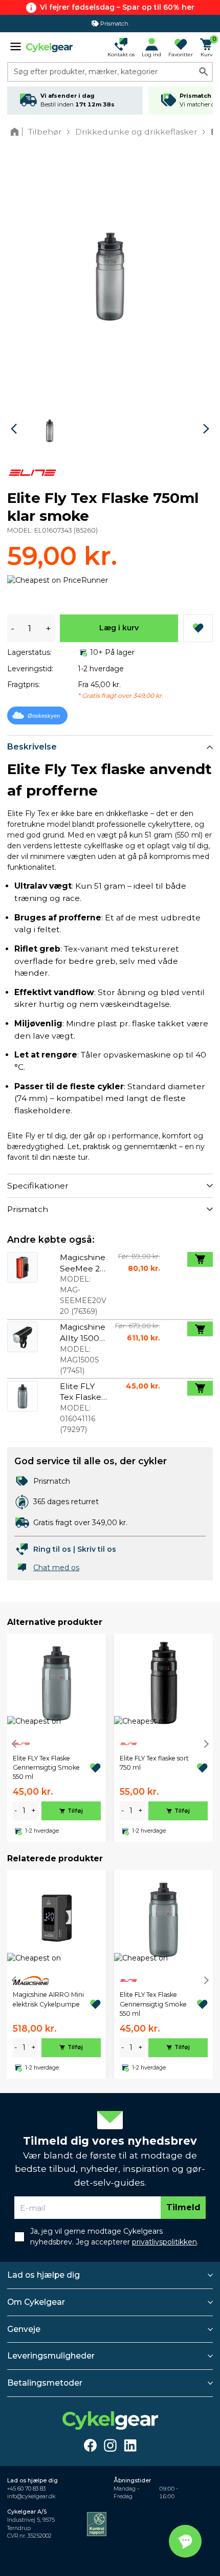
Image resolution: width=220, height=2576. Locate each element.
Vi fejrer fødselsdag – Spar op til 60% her (117, 7)
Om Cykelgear (36, 2302)
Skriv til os (97, 1549)
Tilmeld (183, 2207)
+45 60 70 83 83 (26, 2489)
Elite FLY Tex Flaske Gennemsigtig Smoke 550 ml (46, 1768)
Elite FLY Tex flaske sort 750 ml (154, 1763)
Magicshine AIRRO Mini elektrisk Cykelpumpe (48, 1999)
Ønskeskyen (44, 716)
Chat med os (56, 1568)
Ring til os (52, 1549)
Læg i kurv (119, 628)
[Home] (17, 132)
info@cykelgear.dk (31, 2496)
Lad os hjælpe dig (43, 2275)
